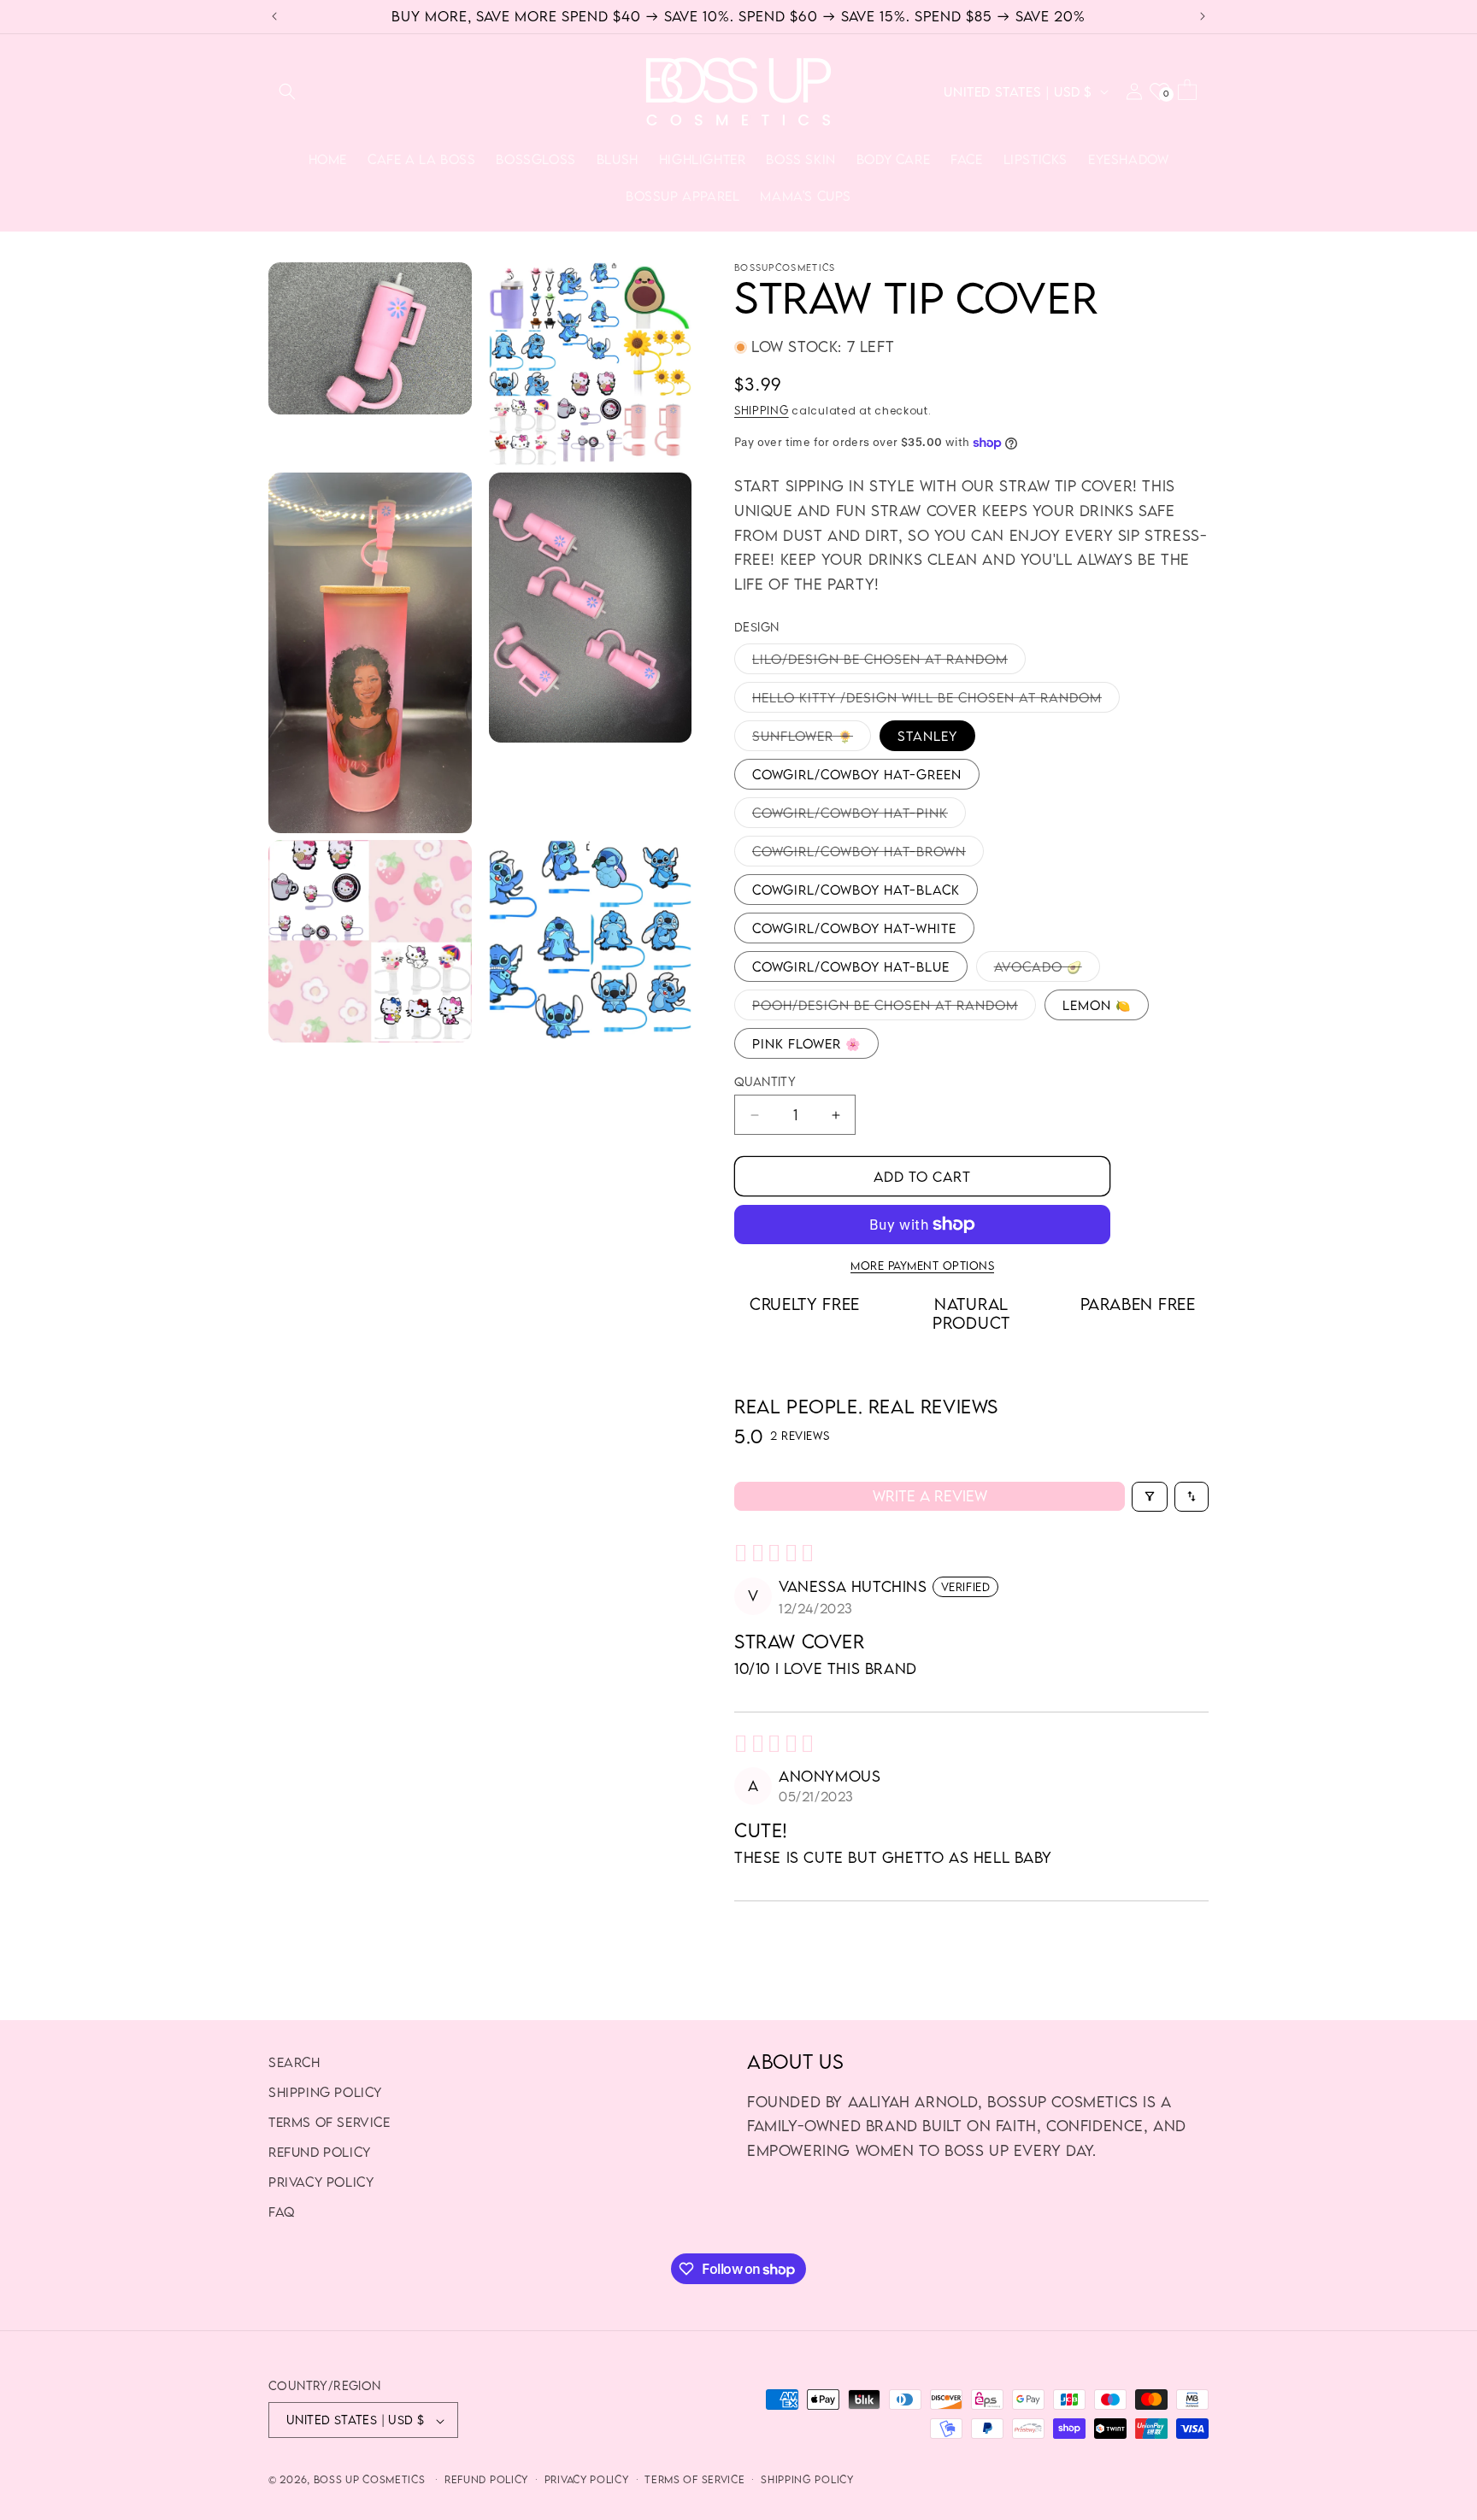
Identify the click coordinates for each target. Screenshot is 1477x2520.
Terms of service (694, 2479)
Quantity (765, 1081)
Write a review (930, 1496)
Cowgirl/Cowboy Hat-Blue (851, 966)
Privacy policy (587, 2479)
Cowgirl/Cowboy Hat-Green (857, 774)
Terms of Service (330, 2122)
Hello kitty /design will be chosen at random (936, 701)
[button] (287, 91)
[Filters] (1150, 1497)
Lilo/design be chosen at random (889, 662)
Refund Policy (320, 2153)
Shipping (762, 410)
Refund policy (486, 2479)
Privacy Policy (321, 2182)
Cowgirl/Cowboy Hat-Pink (859, 816)
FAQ (282, 2212)
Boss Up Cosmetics (370, 2480)
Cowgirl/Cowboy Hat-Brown (868, 855)
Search (294, 2062)
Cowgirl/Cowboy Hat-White (854, 928)
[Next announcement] (1203, 16)
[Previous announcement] (274, 16)
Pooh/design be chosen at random (894, 1008)
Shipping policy (325, 2092)
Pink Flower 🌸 (806, 1043)
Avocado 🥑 (1047, 970)
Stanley (927, 736)
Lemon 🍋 (1097, 1005)
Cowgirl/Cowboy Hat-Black (856, 890)
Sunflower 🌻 (812, 739)
